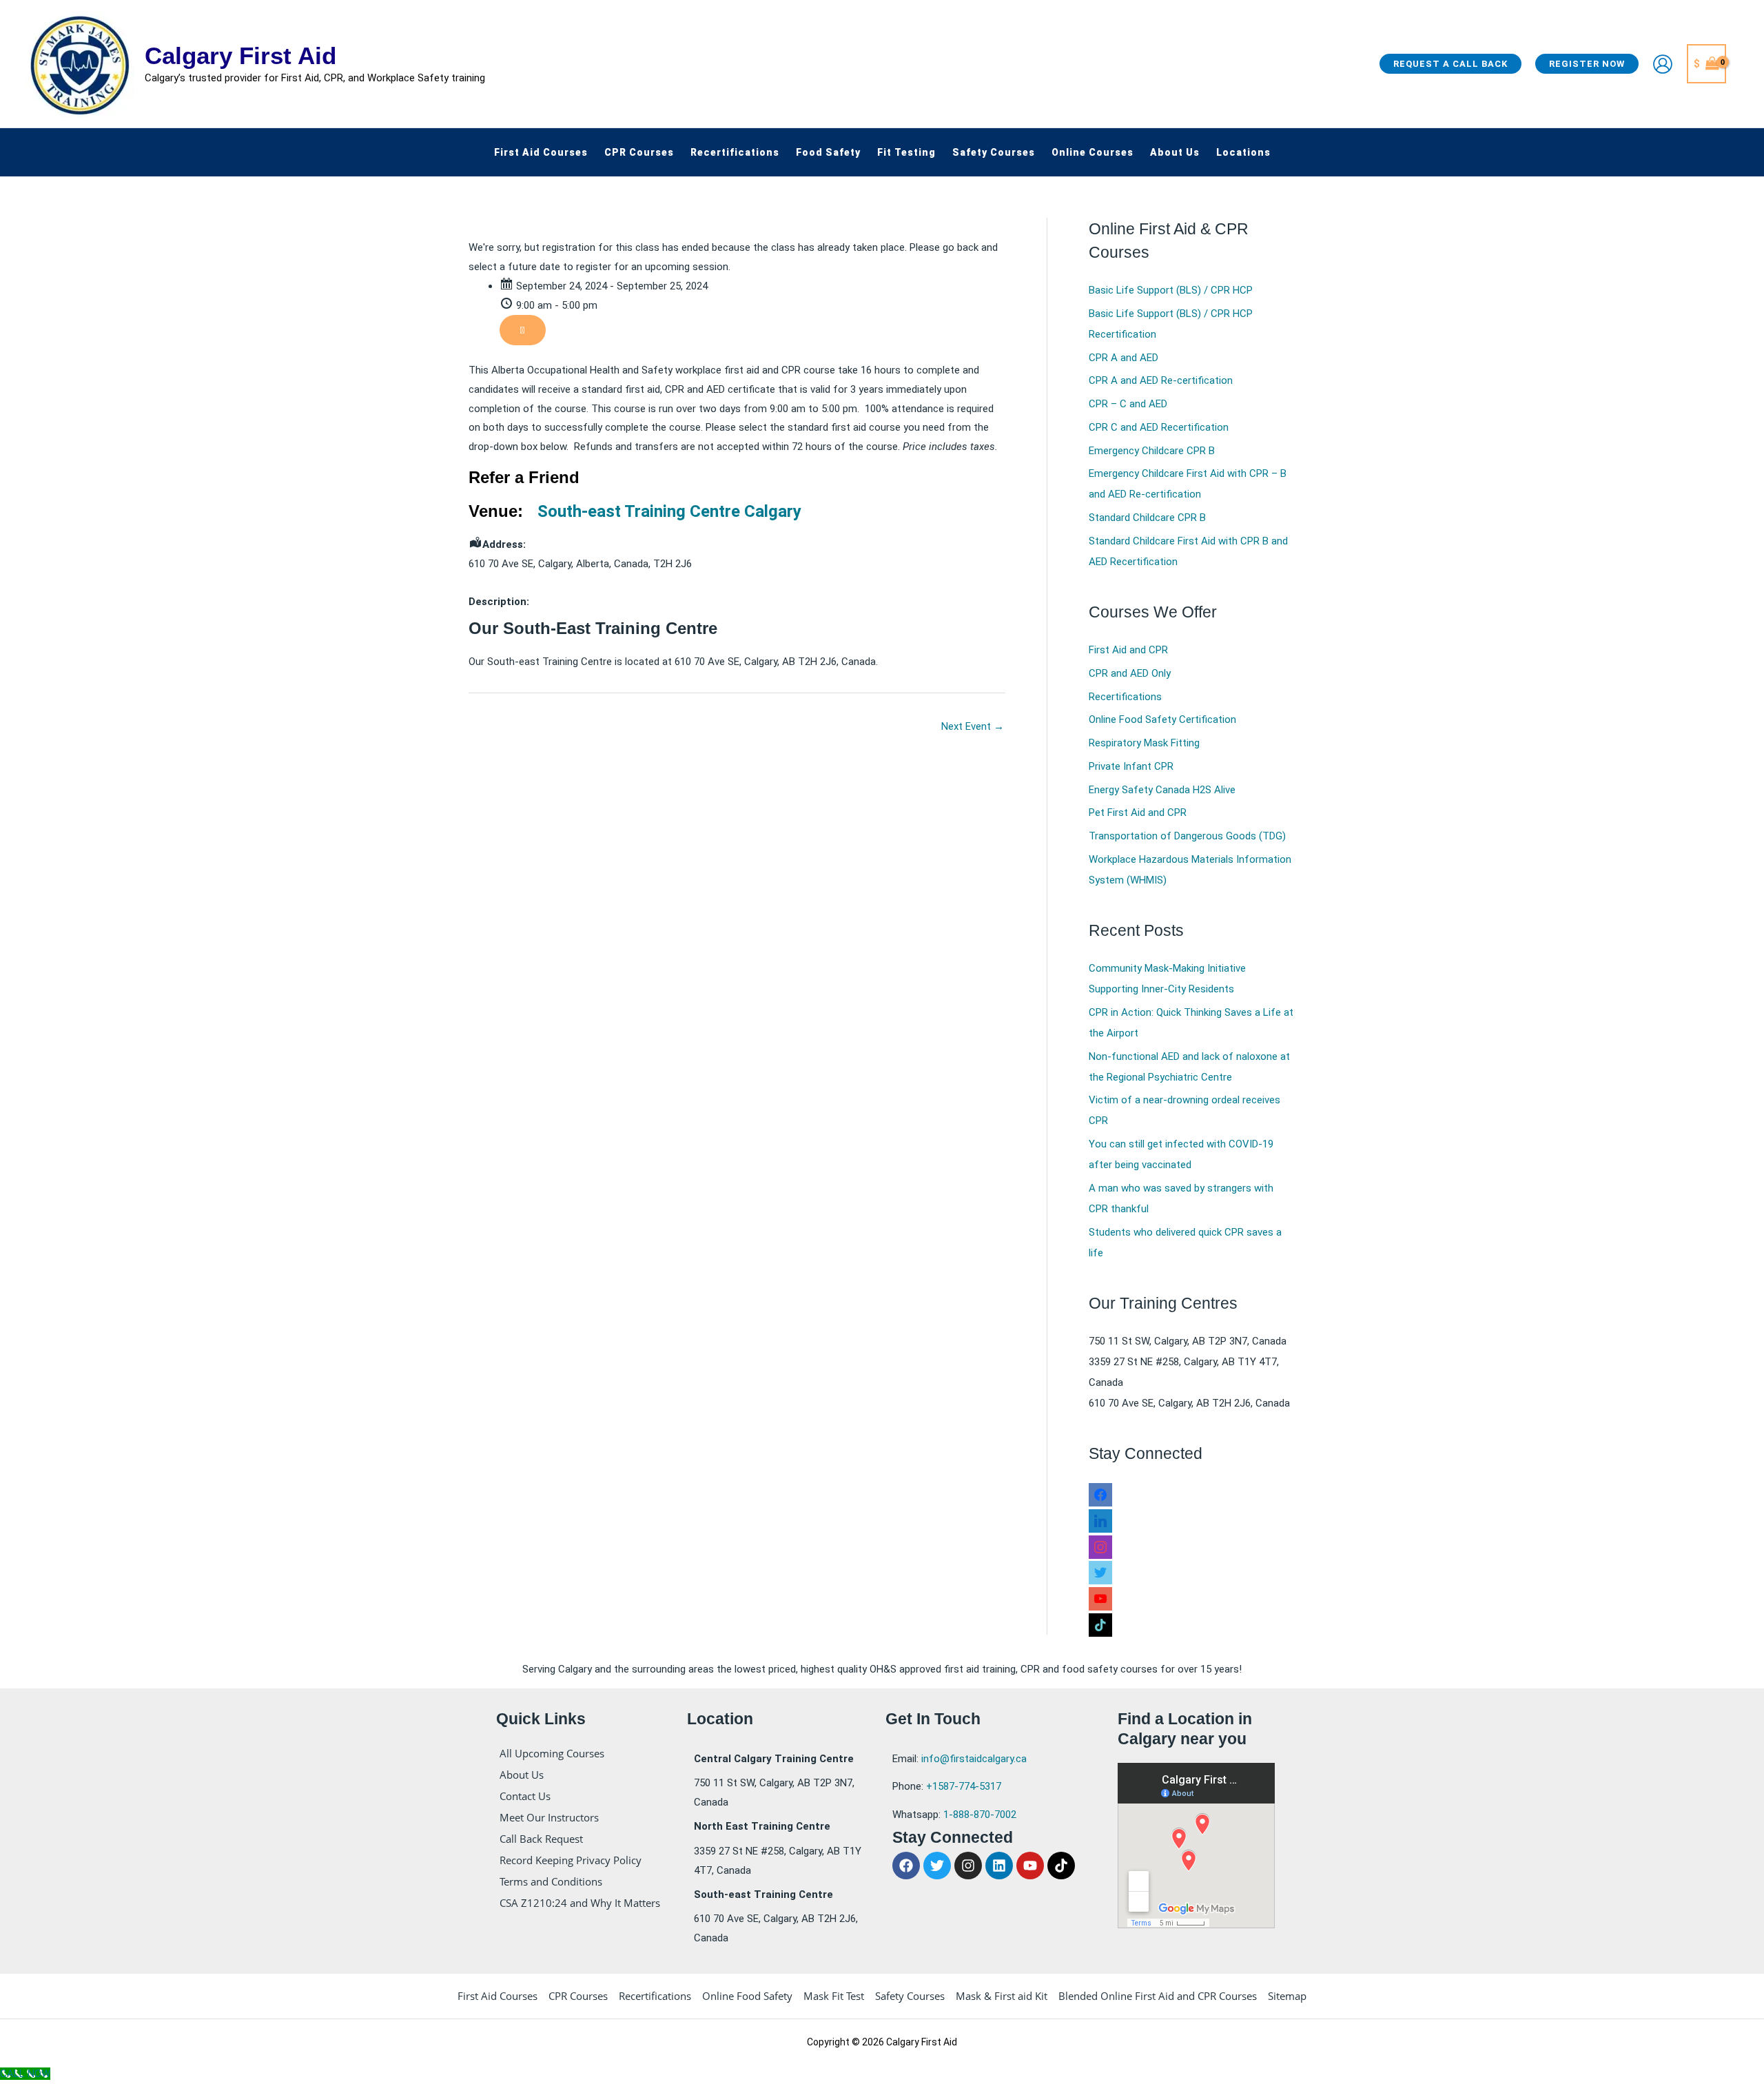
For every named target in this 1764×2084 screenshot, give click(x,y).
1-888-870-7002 (980, 1815)
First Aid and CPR (1128, 650)
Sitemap (1287, 1996)
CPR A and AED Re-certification (1161, 380)
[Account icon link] (1663, 64)
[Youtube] (1100, 1596)
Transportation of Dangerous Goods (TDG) (1187, 836)
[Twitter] (1100, 1570)
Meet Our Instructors (549, 1817)
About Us (522, 1775)
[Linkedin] (1100, 1518)
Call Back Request (541, 1839)
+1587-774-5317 (964, 1786)
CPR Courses (578, 1996)
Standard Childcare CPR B (1147, 518)
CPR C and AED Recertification (1159, 427)
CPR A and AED (1124, 358)
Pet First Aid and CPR (1138, 813)
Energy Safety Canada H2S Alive (1162, 790)
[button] (1450, 64)
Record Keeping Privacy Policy (571, 1860)
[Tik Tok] (1100, 1622)
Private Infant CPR (1131, 766)
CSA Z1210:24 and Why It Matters (580, 1903)
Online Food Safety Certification (1162, 719)
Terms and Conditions (551, 1881)
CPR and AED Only (1130, 673)
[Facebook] (1100, 1492)
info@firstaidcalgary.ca (974, 1759)
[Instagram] (1100, 1544)
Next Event (973, 726)
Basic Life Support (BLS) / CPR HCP (1171, 290)
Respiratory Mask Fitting (1144, 743)
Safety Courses (910, 1996)
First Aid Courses (498, 1996)
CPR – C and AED (1128, 404)
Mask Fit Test (834, 1996)
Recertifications (1125, 697)
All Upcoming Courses (552, 1753)
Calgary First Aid (240, 55)
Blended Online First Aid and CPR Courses (1158, 1996)
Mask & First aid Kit (1002, 1996)
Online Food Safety (747, 1996)
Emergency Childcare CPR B (1152, 451)
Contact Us (525, 1796)
